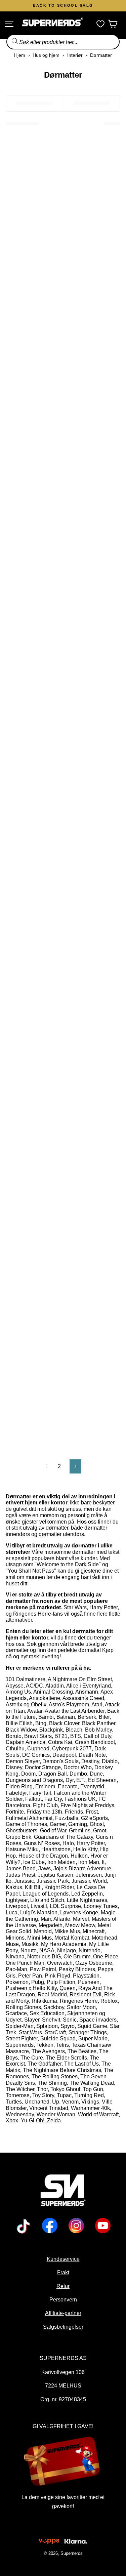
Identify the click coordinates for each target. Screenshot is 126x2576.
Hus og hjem (46, 55)
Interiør (75, 55)
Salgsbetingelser (63, 2327)
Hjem (20, 55)
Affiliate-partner (63, 2313)
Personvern (63, 2299)
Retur (63, 2286)
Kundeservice (63, 2259)
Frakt (63, 2272)
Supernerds (72, 2553)
